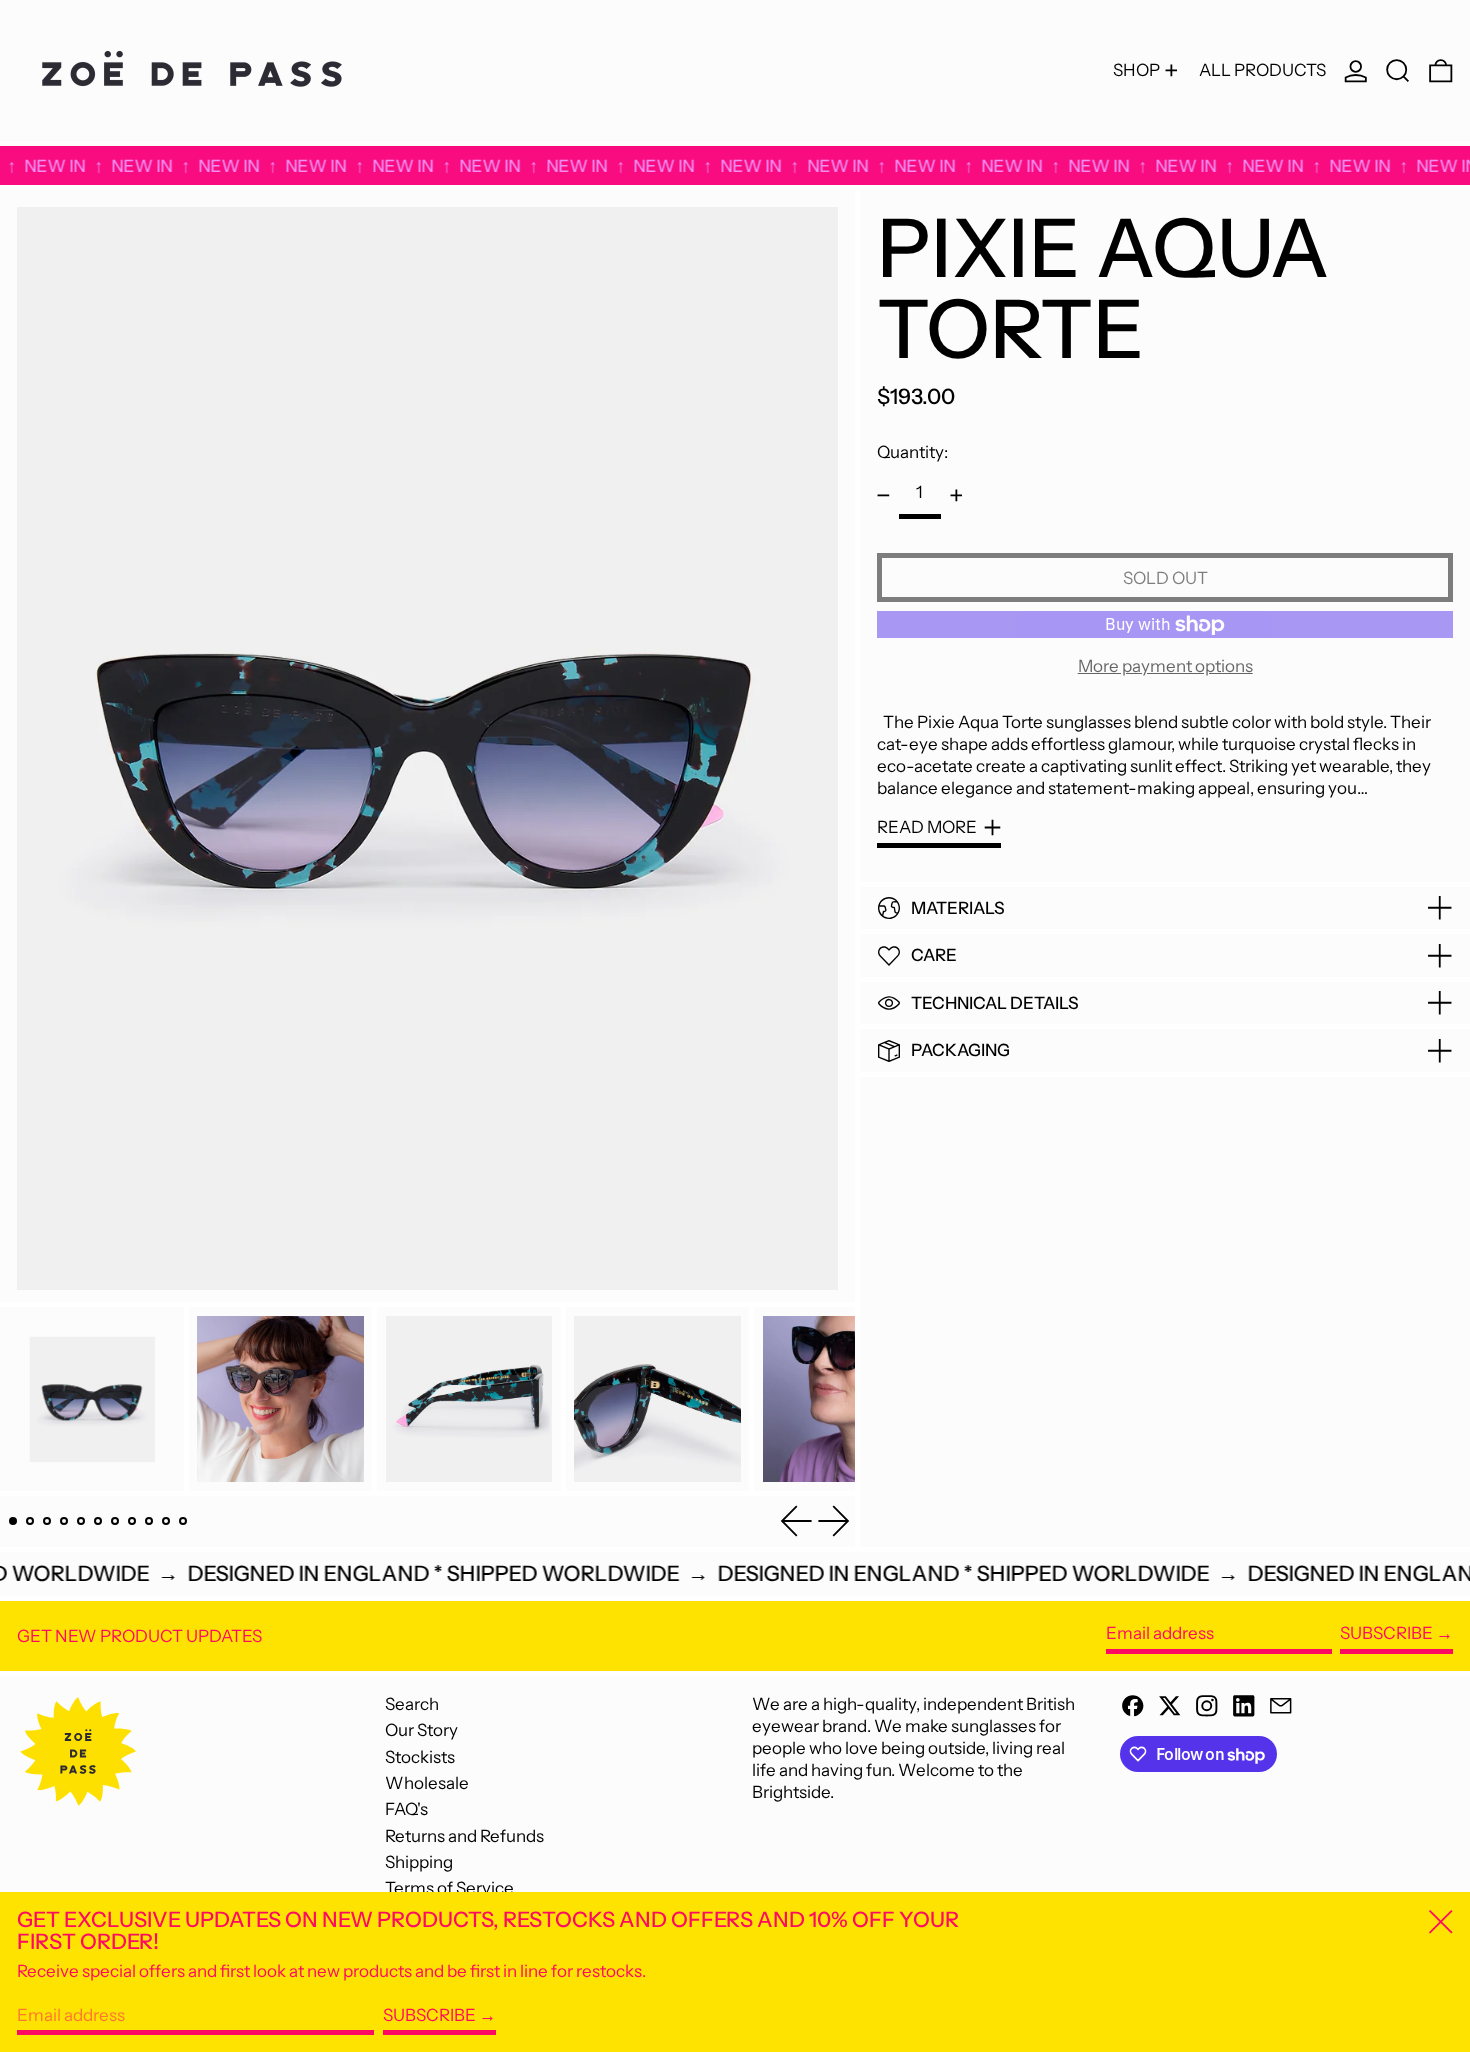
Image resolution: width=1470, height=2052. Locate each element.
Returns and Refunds (464, 1836)
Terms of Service (449, 1888)
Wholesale (427, 1783)
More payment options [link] (1165, 666)
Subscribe (1386, 1633)
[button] (1398, 70)
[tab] (13, 1521)
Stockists (420, 1757)
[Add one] (956, 496)
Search (412, 1704)
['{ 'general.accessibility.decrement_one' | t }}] (884, 496)
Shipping (419, 1862)
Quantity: (912, 452)
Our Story (421, 1730)
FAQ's (406, 1809)
